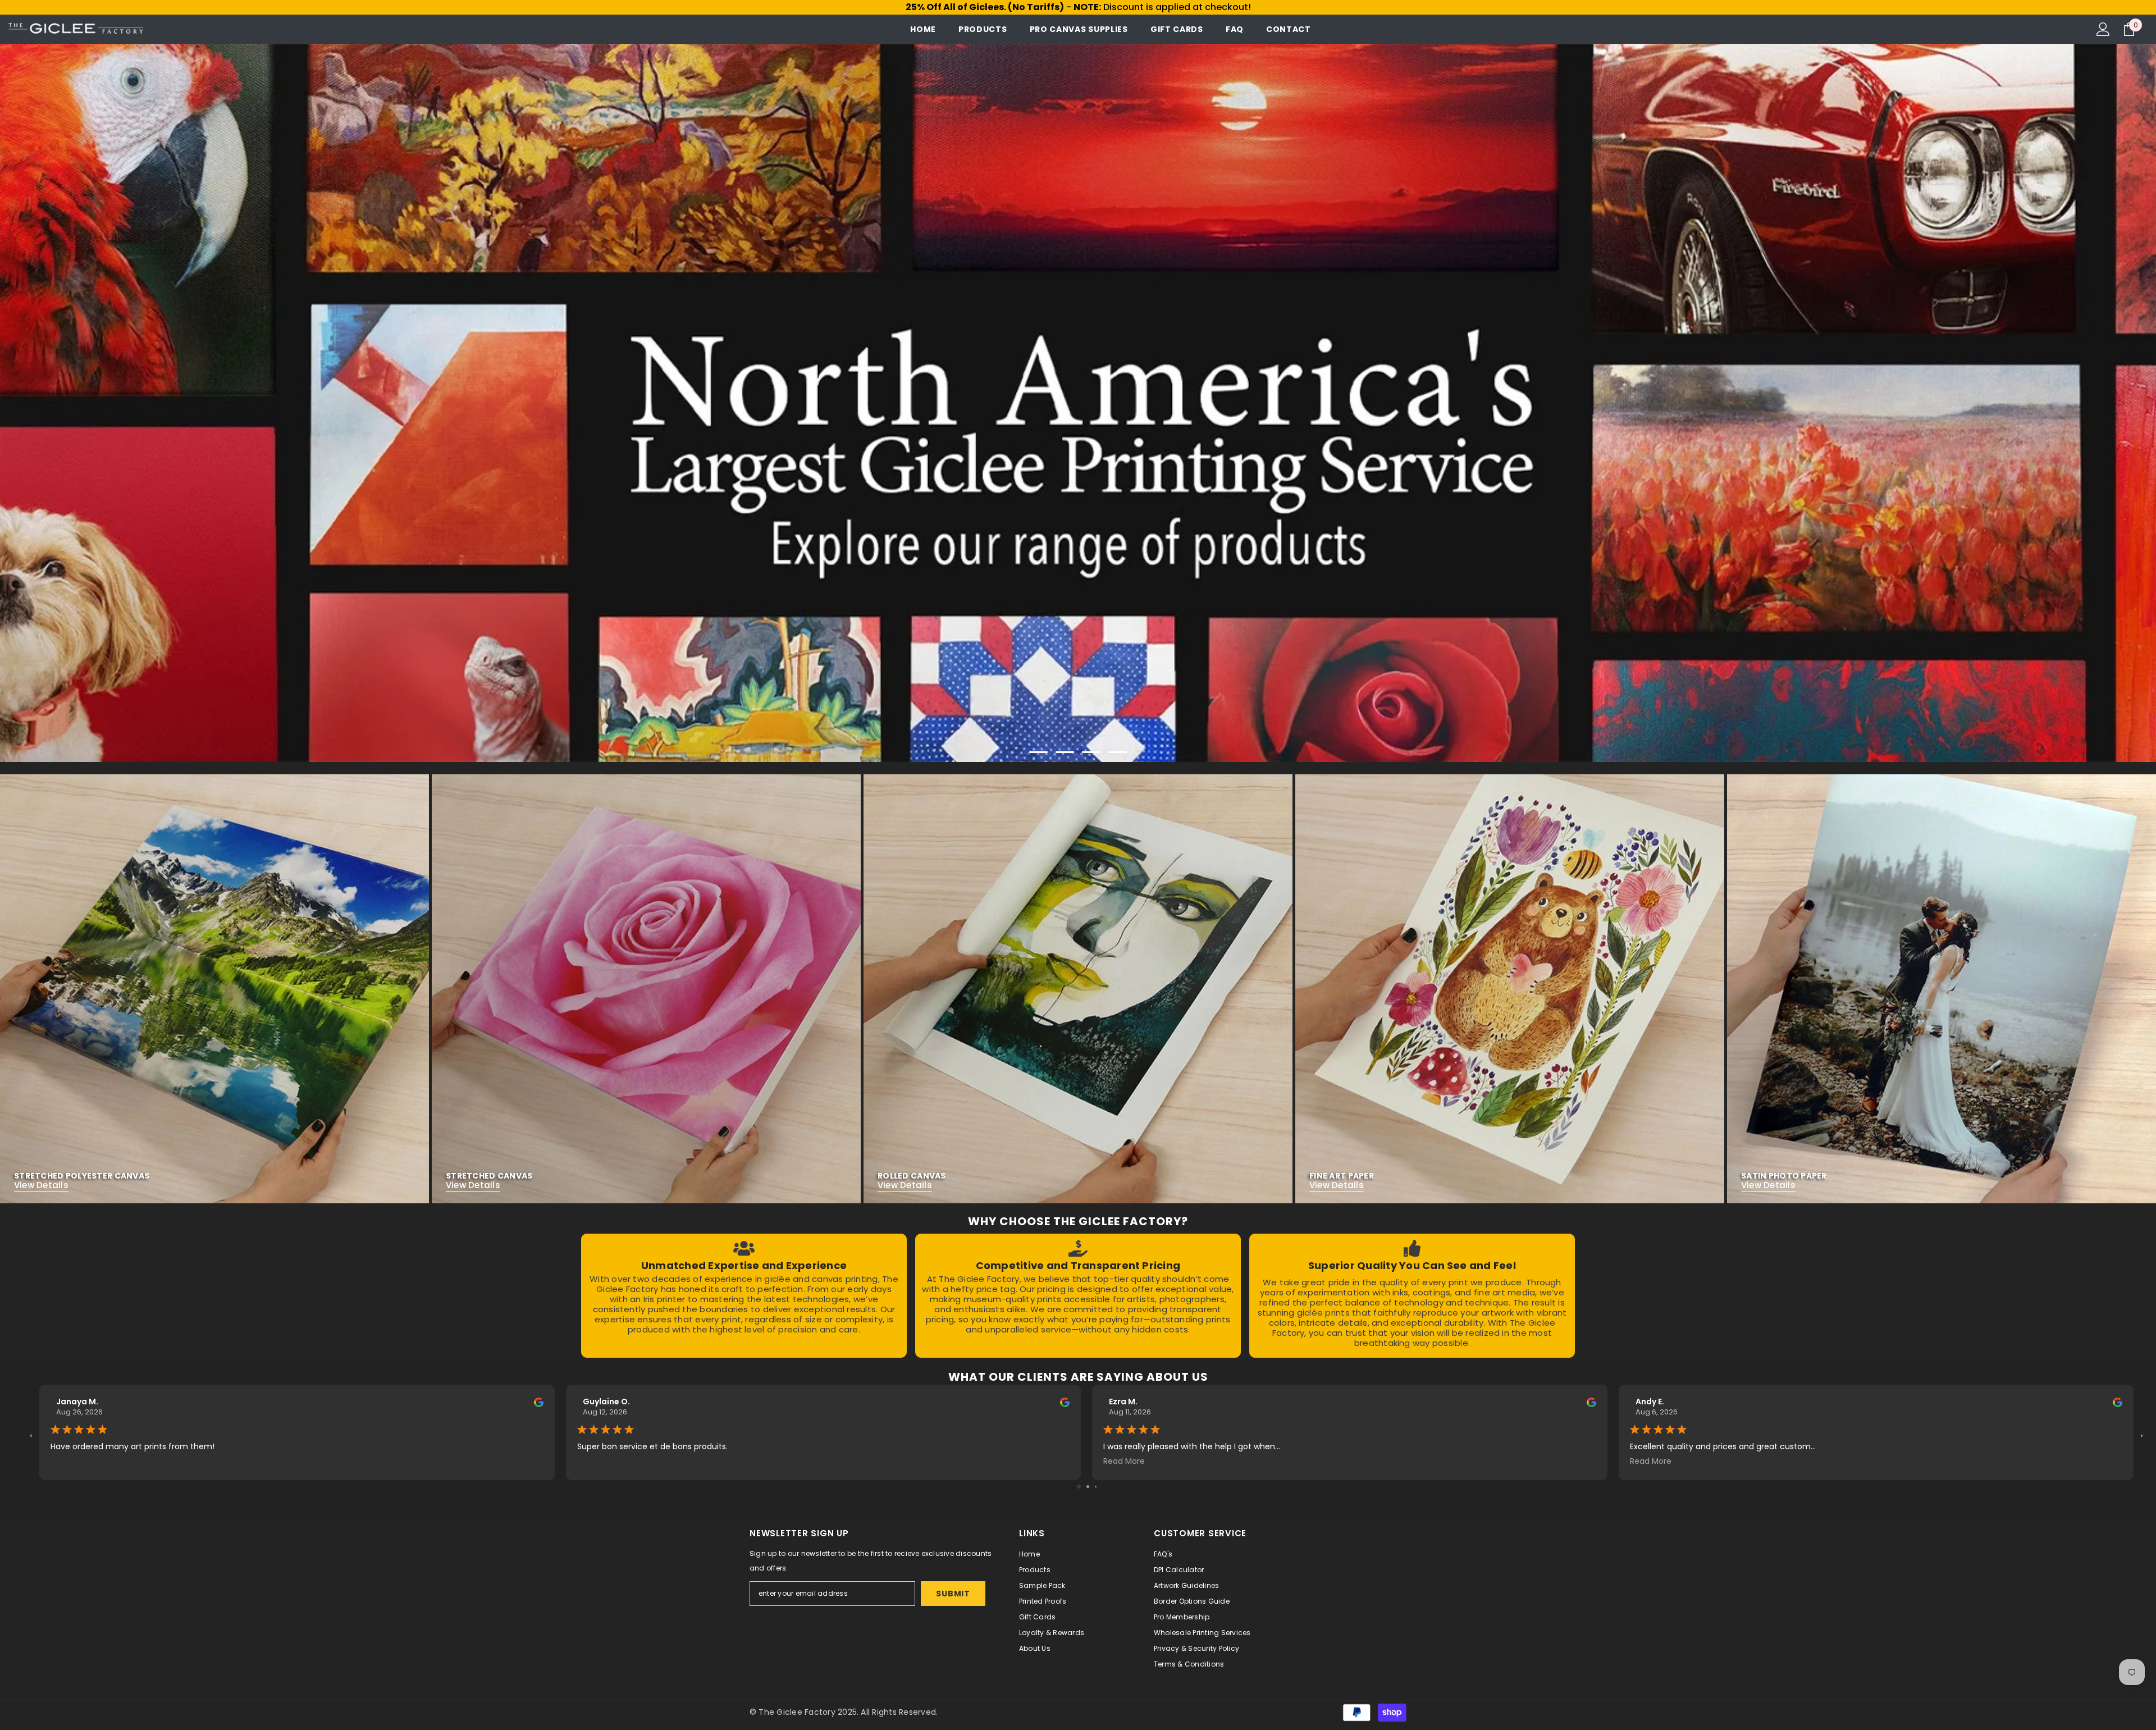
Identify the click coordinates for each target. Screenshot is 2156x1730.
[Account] (2103, 29)
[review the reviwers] (539, 1402)
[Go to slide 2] (1088, 1487)
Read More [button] (1124, 1461)
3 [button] (1091, 752)
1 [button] (1039, 752)
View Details (41, 1185)
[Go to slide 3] (1096, 1487)
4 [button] (1118, 752)
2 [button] (1065, 752)
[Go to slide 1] (1079, 1487)
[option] (1078, 403)
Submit (953, 1594)
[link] (744, 1296)
